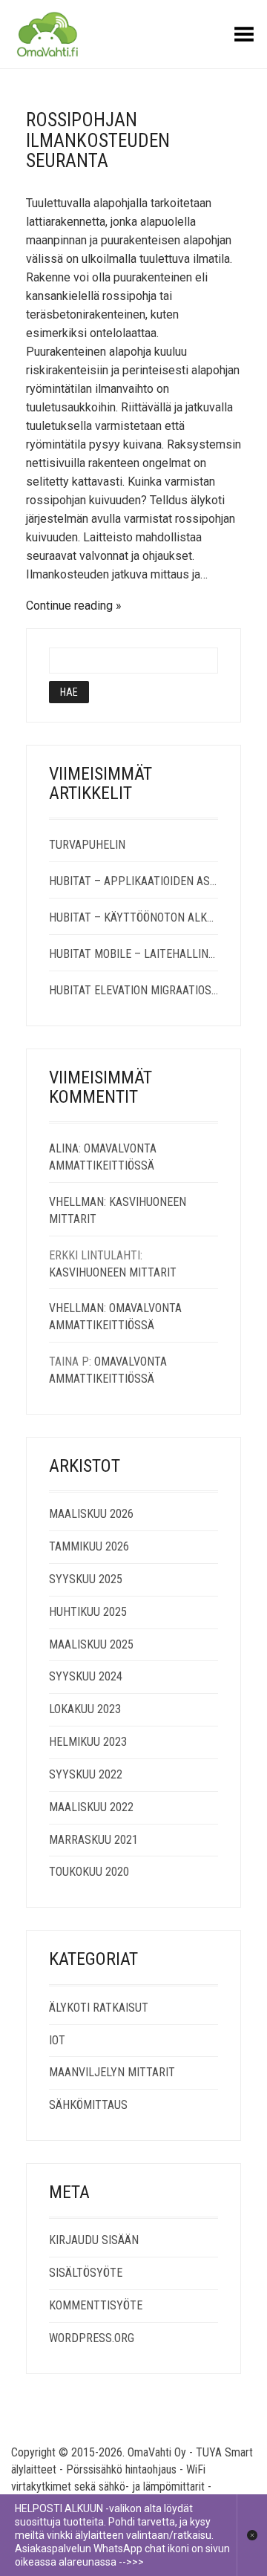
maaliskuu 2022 (91, 1807)
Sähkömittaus (88, 2105)
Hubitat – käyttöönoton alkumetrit (133, 917)
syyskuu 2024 (86, 1676)
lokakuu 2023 (85, 1709)
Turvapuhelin (87, 845)
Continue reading (69, 606)
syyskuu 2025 (86, 1579)
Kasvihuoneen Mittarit (113, 1272)
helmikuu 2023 (88, 1742)
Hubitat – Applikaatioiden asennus (133, 881)
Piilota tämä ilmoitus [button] (252, 2535)
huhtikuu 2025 (88, 1612)
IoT (57, 2040)
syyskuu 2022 (86, 1774)
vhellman (76, 1202)
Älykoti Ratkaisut (99, 2008)
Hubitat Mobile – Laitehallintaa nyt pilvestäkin (133, 954)
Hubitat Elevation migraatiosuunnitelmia (133, 990)
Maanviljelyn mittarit (112, 2072)
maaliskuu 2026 (91, 1514)
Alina (64, 1148)
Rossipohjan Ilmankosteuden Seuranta (98, 140)
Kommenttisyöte (96, 2305)
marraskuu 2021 (93, 1840)
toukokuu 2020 (89, 1872)
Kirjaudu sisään (94, 2240)
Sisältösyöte (86, 2273)
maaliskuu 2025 (91, 1644)
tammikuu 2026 (89, 1546)
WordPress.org (92, 2338)
